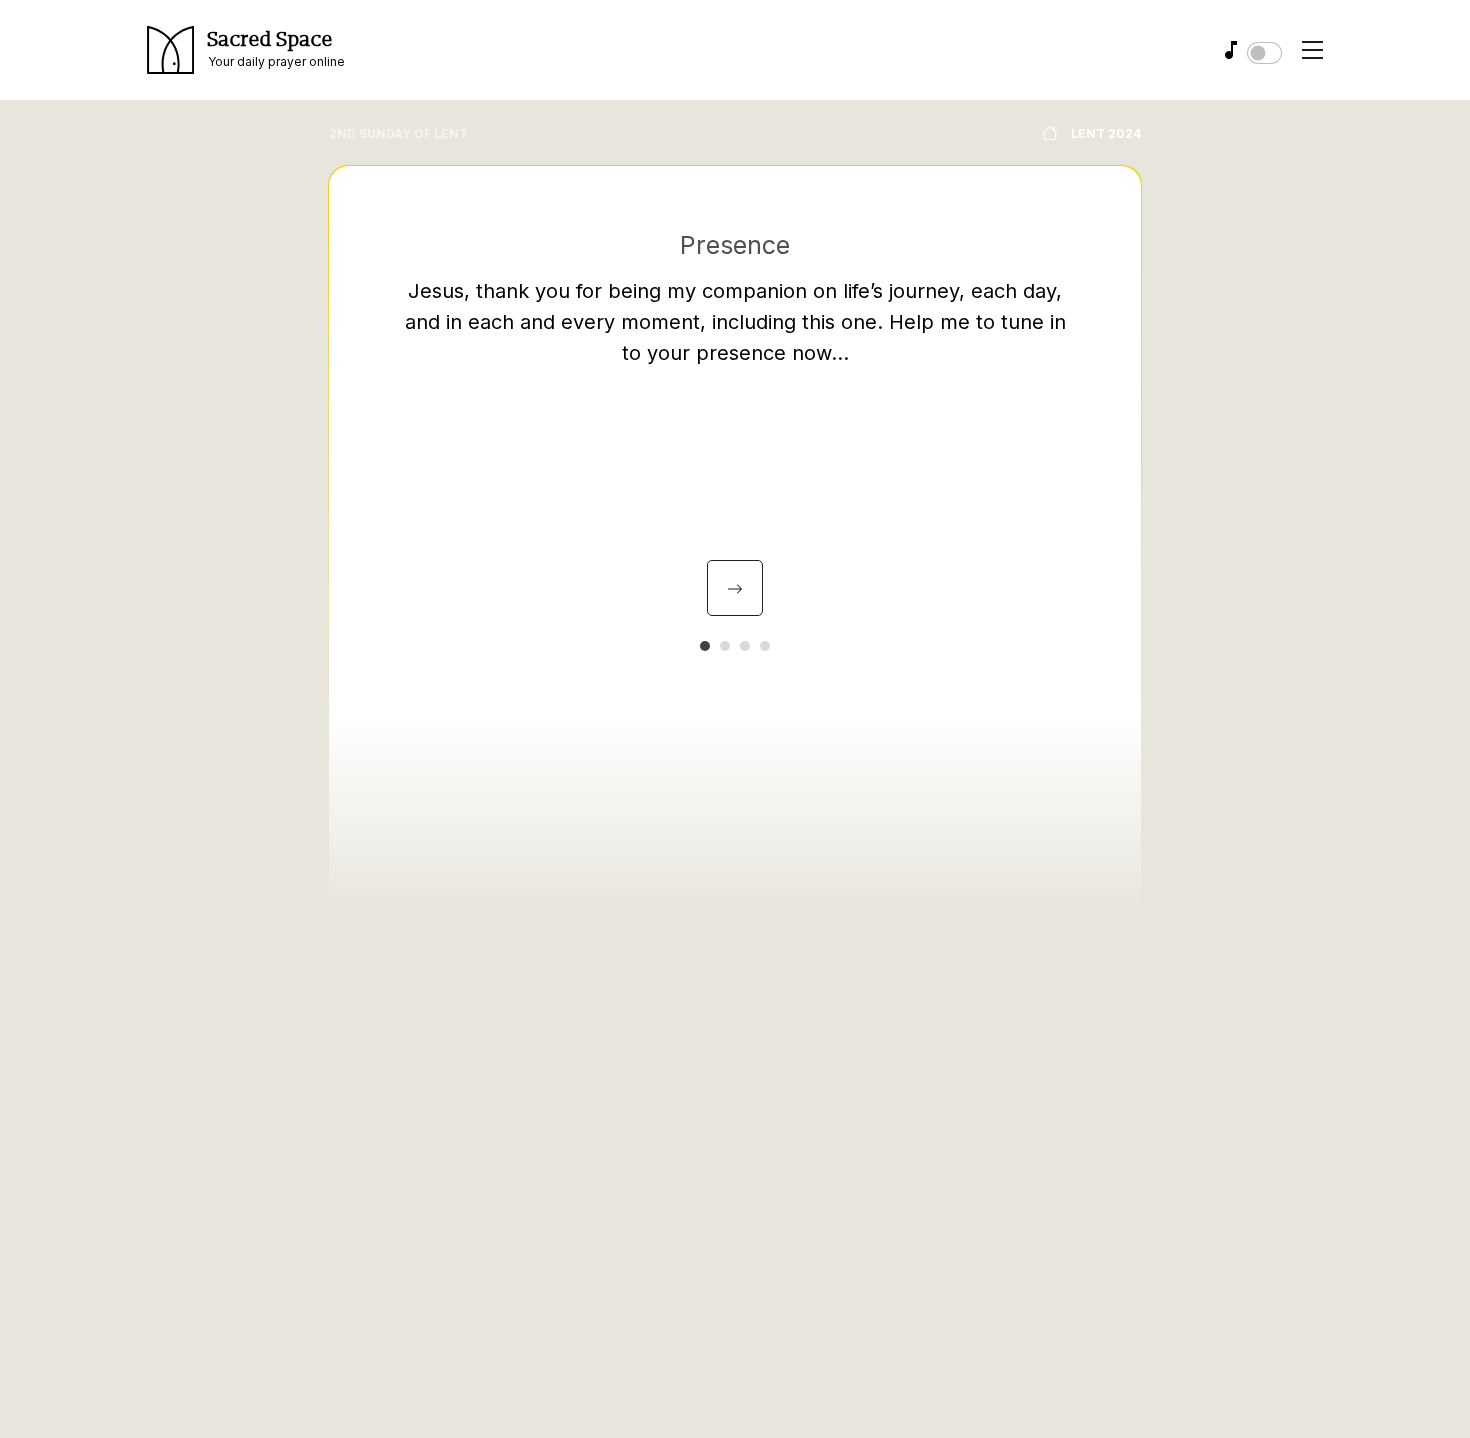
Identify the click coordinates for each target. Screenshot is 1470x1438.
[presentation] (735, 588)
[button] (705, 646)
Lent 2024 (1104, 133)
